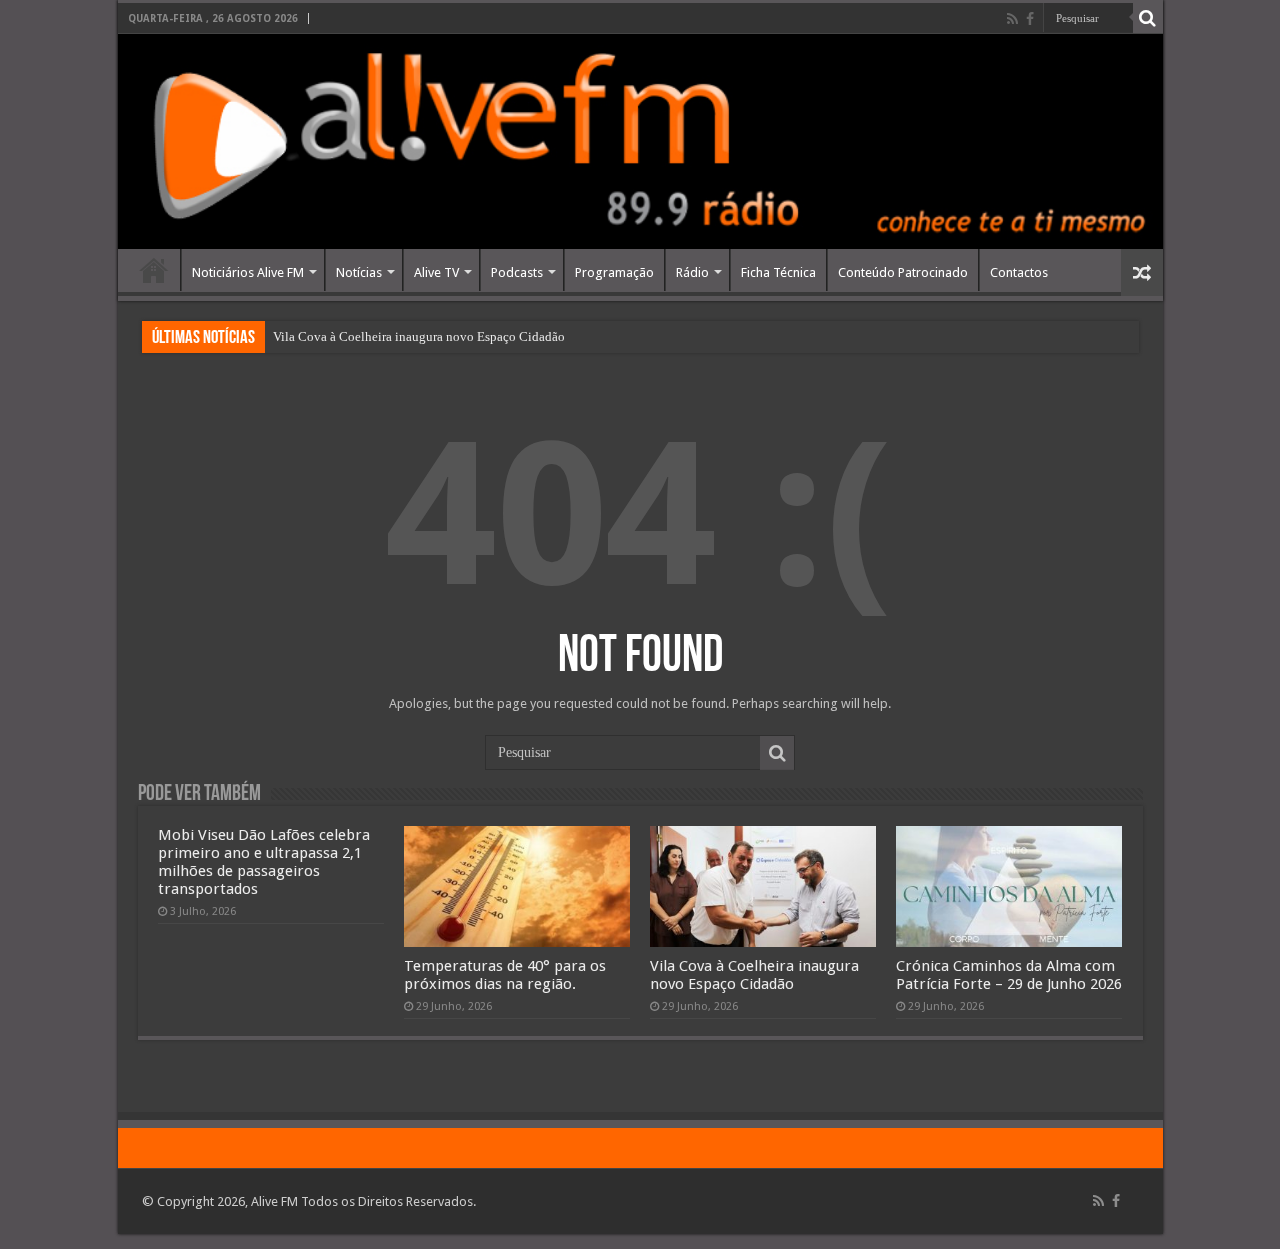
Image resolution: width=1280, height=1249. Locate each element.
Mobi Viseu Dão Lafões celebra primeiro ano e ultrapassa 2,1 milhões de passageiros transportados (264, 862)
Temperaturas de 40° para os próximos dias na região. (505, 975)
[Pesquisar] (1148, 18)
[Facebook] (1030, 19)
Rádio (692, 272)
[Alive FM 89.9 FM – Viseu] (640, 141)
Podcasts (517, 272)
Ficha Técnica (778, 272)
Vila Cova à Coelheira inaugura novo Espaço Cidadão (419, 336)
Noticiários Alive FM (248, 272)
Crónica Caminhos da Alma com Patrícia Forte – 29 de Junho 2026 (1009, 975)
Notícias (359, 272)
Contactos (1019, 272)
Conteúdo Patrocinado (903, 272)
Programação (614, 272)
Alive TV (436, 272)
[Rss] (1012, 19)
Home (154, 270)
